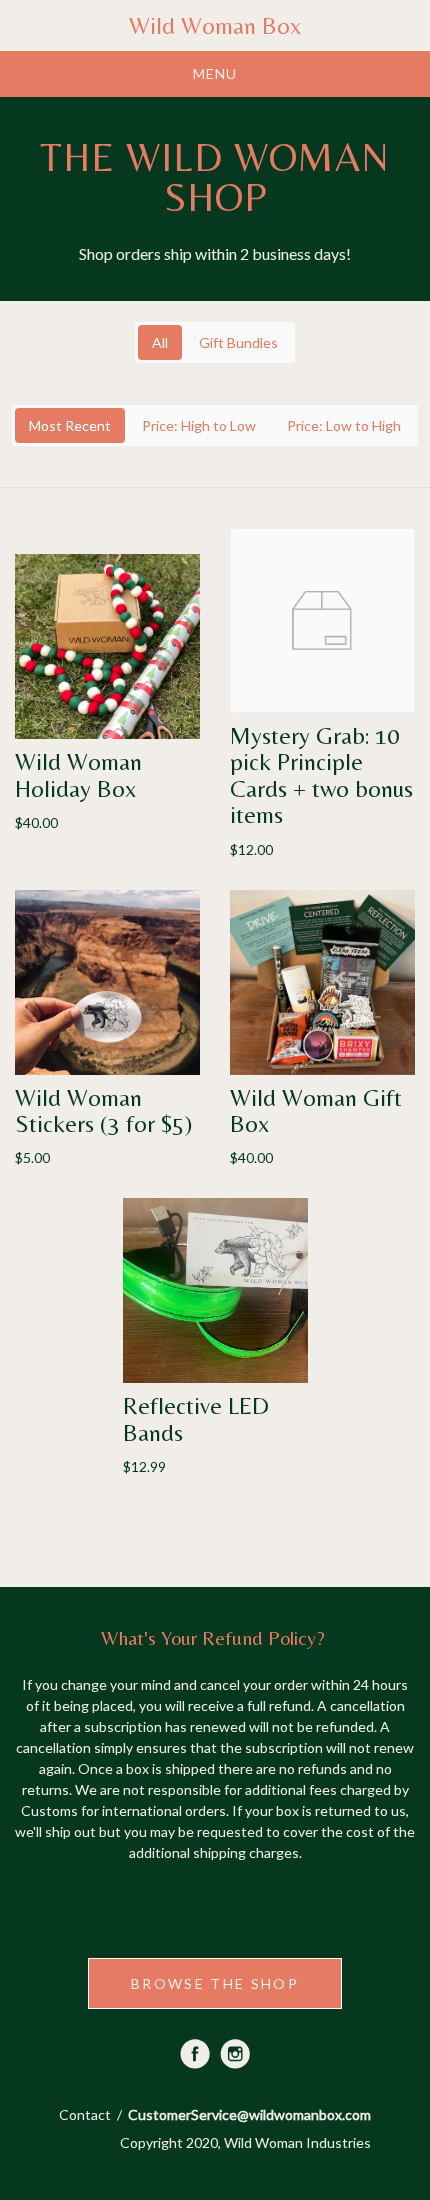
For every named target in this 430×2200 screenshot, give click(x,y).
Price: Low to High (344, 425)
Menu (215, 73)
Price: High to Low (199, 425)
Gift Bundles (238, 342)
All (160, 342)
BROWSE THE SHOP (215, 1983)
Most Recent (70, 425)
